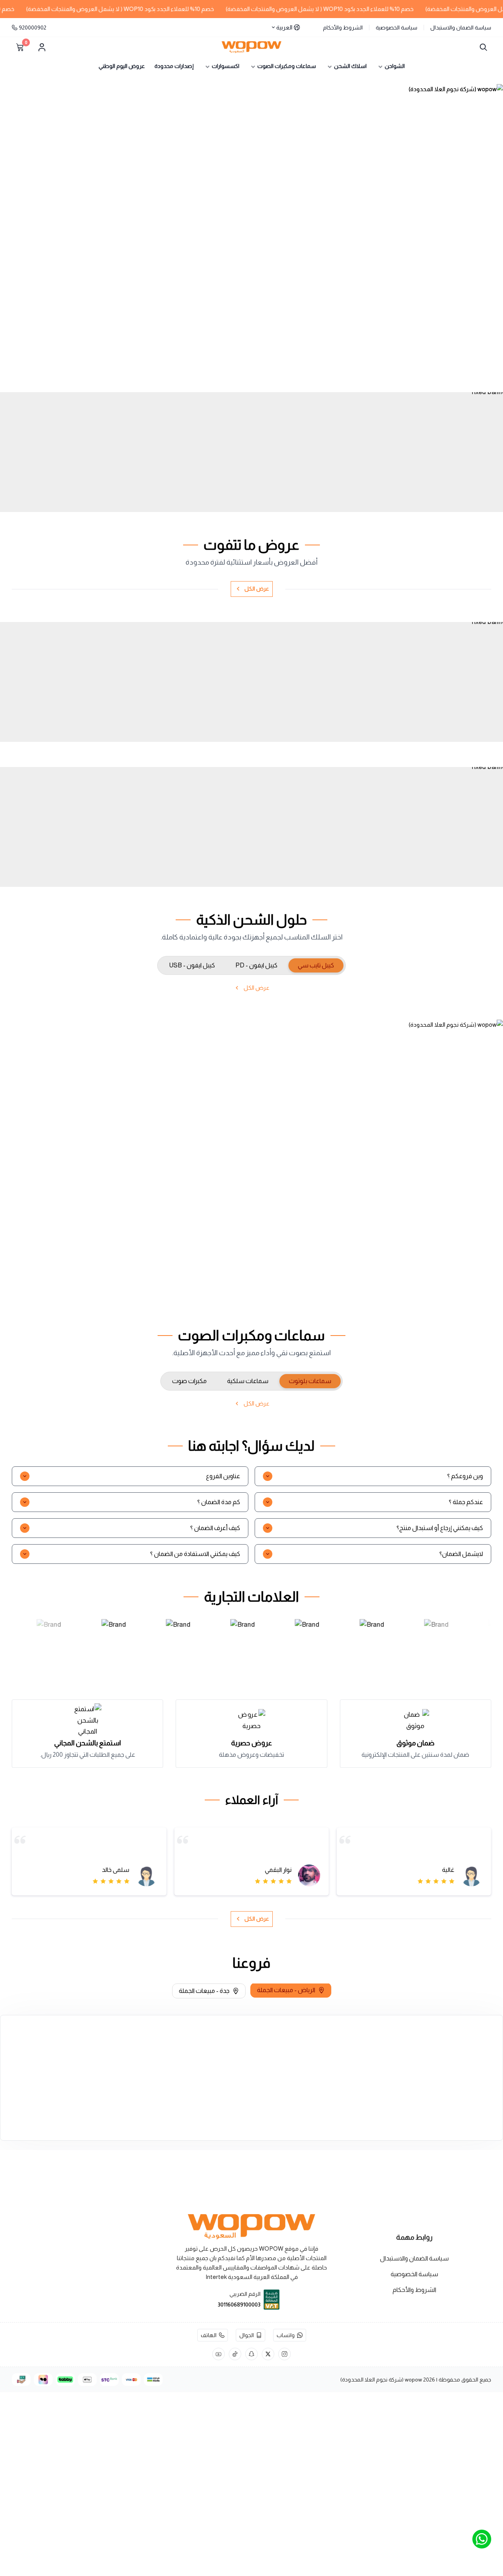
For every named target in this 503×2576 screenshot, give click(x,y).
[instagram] (285, 2354)
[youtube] (218, 2354)
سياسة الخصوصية (397, 28)
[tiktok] (235, 2354)
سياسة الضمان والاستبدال (461, 28)
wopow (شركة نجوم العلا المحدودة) (381, 2380)
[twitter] (268, 2354)
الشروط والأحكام (343, 28)
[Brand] (54, 1642)
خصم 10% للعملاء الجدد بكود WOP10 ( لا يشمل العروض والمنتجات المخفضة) (343, 9)
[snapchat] (251, 2354)
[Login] (42, 47)
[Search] (482, 47)
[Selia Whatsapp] (482, 2539)
